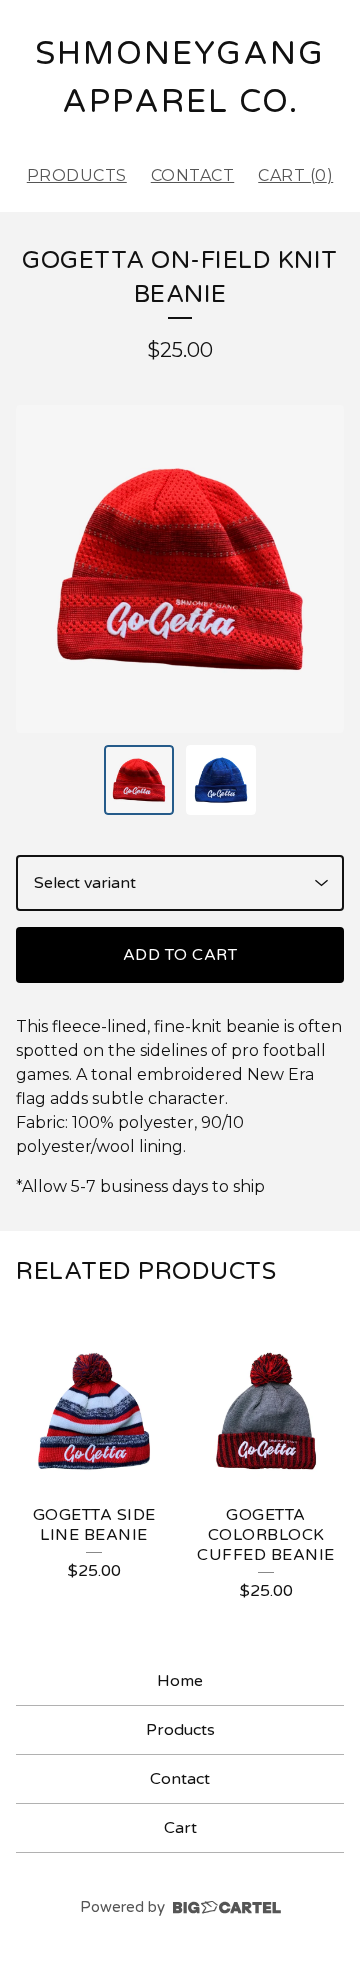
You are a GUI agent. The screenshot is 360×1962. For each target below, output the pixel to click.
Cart (180, 1828)
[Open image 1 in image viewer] (180, 569)
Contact (193, 175)
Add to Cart (180, 955)
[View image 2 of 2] (221, 780)
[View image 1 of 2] (139, 780)
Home (180, 1681)
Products (77, 175)
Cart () (295, 175)
